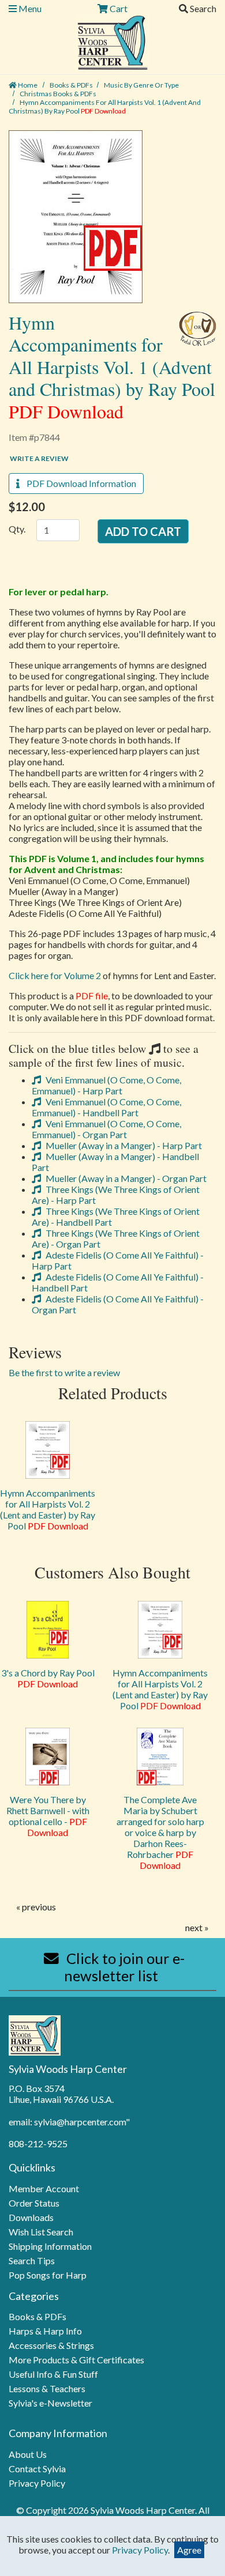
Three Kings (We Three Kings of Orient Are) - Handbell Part (116, 1217)
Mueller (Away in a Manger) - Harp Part (123, 1145)
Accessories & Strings (51, 2345)
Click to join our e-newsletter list (124, 1967)
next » (197, 1927)
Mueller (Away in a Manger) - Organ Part (125, 1178)
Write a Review (39, 458)
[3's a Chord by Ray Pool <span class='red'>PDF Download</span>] (48, 1630)
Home (27, 85)
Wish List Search (41, 2232)
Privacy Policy (37, 2483)
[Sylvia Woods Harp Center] (113, 41)
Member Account (44, 2188)
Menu (29, 8)
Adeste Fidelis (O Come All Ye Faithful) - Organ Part (118, 1304)
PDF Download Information (78, 483)
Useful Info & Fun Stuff (53, 2374)
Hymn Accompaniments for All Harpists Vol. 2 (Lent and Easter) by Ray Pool (48, 1509)
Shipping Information (50, 2246)
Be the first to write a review (64, 1372)
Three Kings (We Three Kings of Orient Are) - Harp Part (116, 1195)
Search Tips (32, 2260)
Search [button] (202, 8)
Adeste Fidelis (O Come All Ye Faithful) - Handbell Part (118, 1282)
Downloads (31, 2217)
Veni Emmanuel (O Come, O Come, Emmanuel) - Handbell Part (106, 1107)
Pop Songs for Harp (48, 2275)
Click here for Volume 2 (55, 975)
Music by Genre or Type (141, 85)
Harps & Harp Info (45, 2331)
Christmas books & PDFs (58, 94)
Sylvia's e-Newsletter (50, 2403)
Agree (189, 2550)
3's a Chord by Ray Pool (48, 1678)
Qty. (17, 529)
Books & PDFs (71, 85)
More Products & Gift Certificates (76, 2360)
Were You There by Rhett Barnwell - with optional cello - (48, 1816)
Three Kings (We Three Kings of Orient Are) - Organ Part (116, 1238)
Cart (118, 8)
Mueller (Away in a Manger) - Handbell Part (115, 1162)
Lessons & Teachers (47, 2388)
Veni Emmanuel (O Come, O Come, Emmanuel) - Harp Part (106, 1085)
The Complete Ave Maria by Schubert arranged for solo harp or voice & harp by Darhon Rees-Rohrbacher (160, 1832)
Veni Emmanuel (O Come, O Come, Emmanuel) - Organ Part (106, 1129)
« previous (36, 1907)
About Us (28, 2454)
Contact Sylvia (37, 2469)
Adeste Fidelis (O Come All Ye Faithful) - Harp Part (118, 1260)
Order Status (34, 2203)
